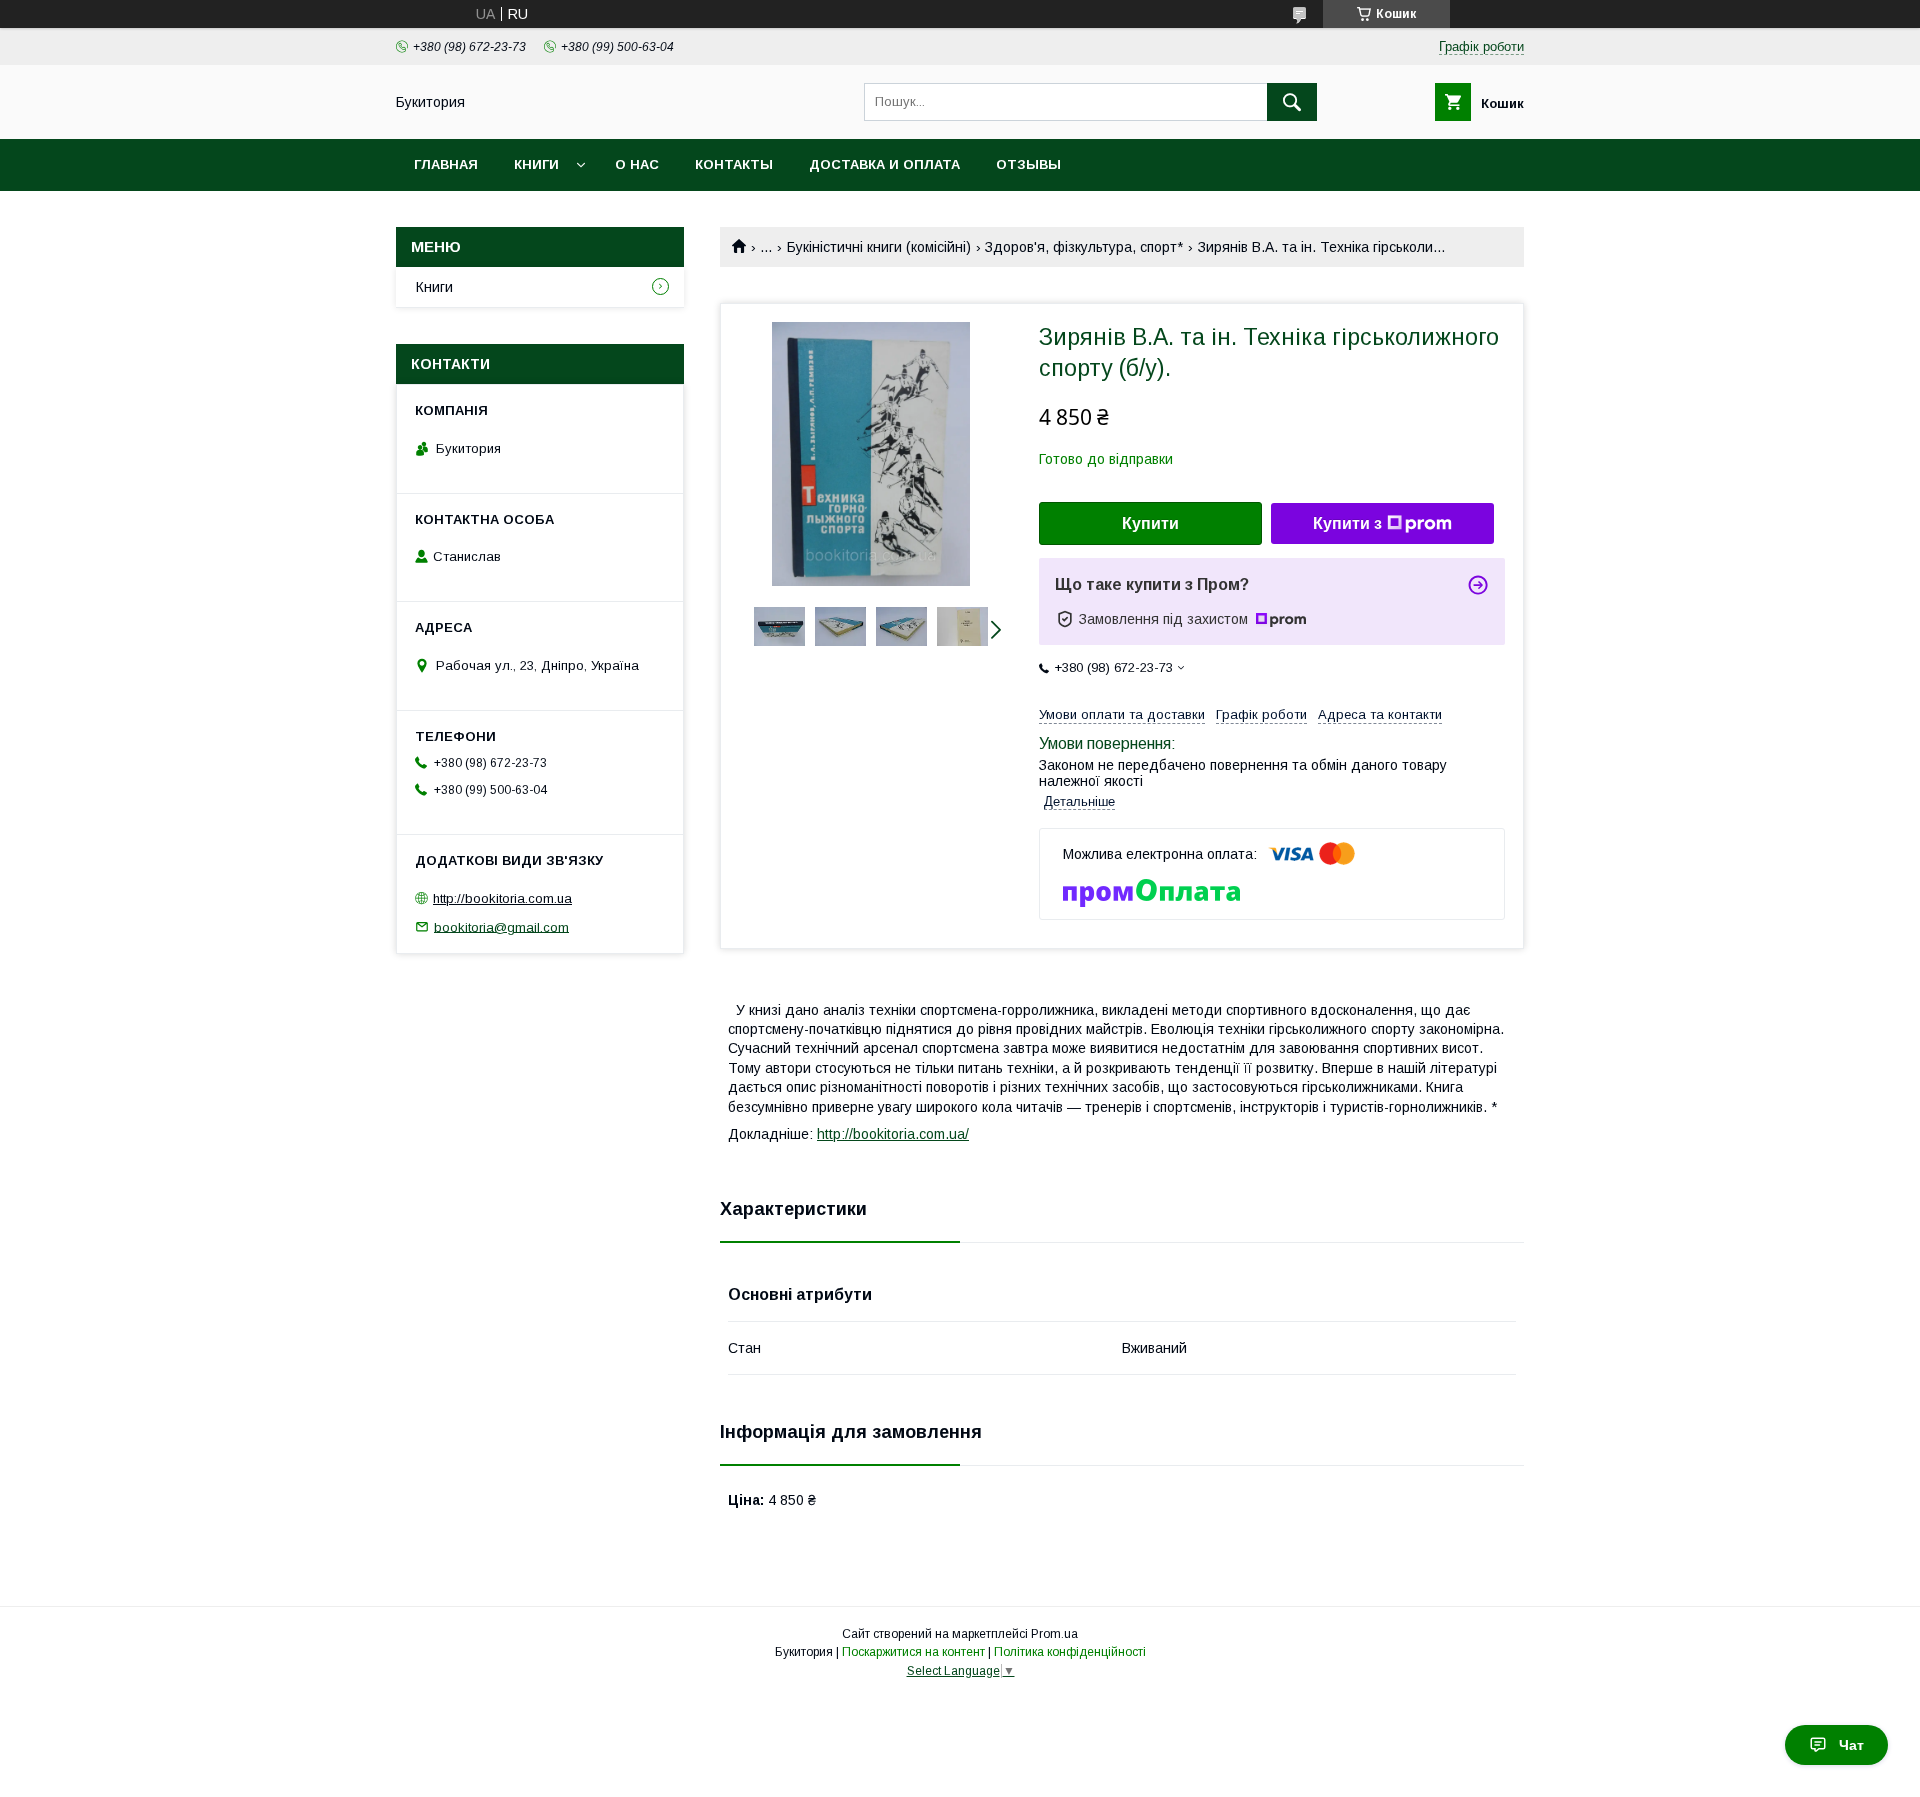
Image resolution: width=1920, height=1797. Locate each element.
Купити (1150, 523)
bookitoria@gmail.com (501, 926)
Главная (446, 164)
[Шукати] (1292, 102)
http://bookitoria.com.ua (502, 898)
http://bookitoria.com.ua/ (893, 1134)
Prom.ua (1054, 1634)
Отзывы (1028, 164)
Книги (536, 164)
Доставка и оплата (884, 164)
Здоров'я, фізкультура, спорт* (1084, 247)
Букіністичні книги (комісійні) (879, 247)
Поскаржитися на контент (913, 1652)
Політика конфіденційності (1070, 1652)
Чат (1851, 1745)
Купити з (1347, 523)
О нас (637, 164)
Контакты (734, 164)
